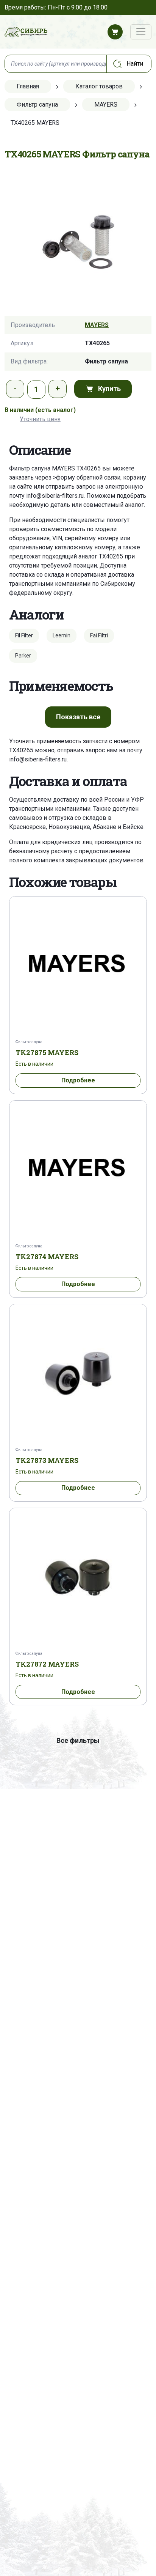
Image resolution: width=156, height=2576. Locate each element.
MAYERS (97, 325)
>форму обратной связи (87, 477)
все (78, 717)
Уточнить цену (40, 419)
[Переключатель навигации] (141, 32)
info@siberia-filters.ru (55, 496)
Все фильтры (78, 1740)
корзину (135, 477)
